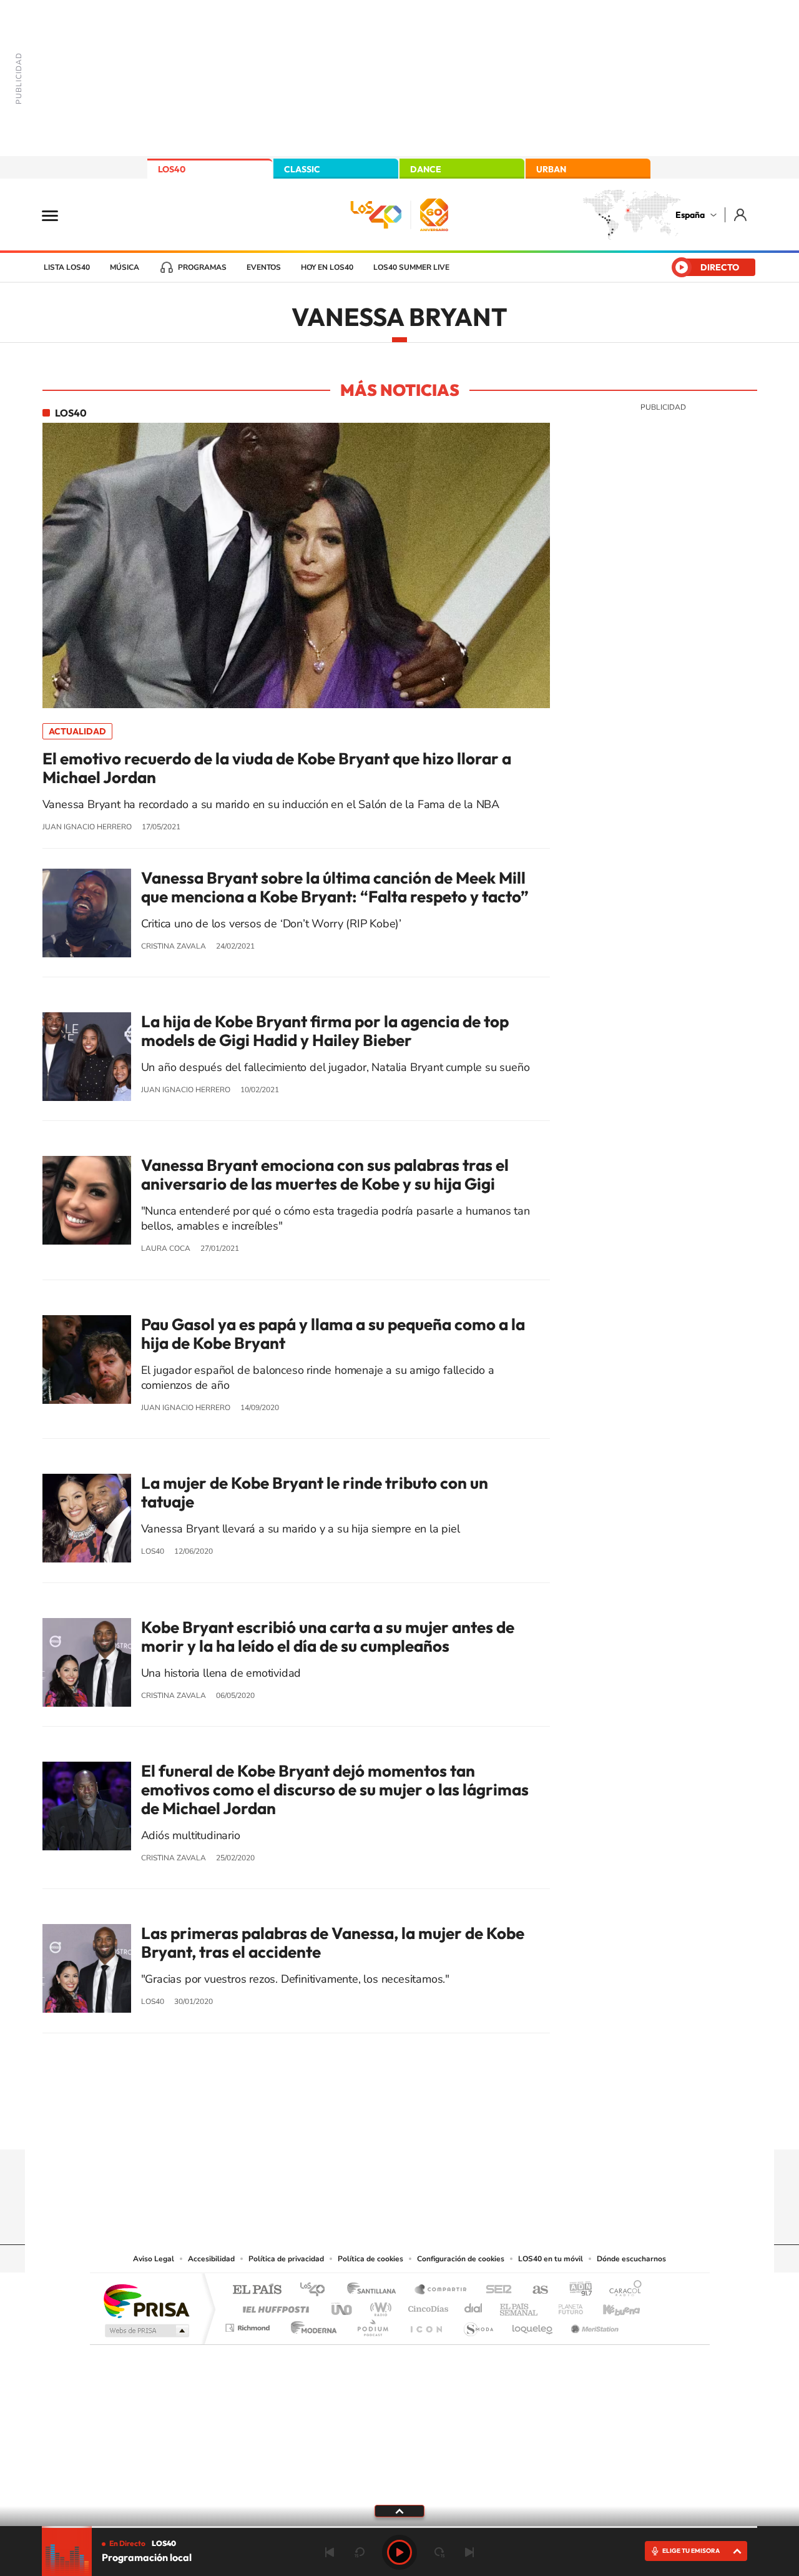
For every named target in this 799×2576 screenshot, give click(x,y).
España (690, 215)
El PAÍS (257, 2290)
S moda (478, 2325)
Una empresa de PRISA (146, 2300)
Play (399, 2552)
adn (576, 2290)
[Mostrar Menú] (58, 215)
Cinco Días (426, 2306)
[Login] (741, 215)
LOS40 (172, 169)
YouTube (375, 2125)
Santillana (375, 2290)
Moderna (311, 2325)
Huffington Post (273, 2306)
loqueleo (533, 2325)
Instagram (325, 2125)
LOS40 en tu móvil (551, 2259)
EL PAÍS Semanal (520, 2306)
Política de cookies (370, 2259)
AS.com (535, 2290)
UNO (343, 2306)
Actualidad (77, 731)
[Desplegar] (399, 2510)
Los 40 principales (317, 2290)
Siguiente (469, 2552)
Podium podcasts (372, 2325)
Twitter (399, 2125)
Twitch (449, 2125)
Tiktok (350, 2125)
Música (125, 267)
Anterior (330, 2552)
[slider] (399, 2527)
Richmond (249, 2325)
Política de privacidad (286, 2259)
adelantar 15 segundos (439, 2552)
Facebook (424, 2125)
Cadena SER (495, 2290)
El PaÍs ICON (426, 2325)
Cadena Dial (474, 2306)
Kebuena (610, 2306)
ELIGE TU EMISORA (691, 2551)
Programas (202, 267)
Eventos (264, 267)
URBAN (551, 169)
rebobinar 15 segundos (360, 2552)
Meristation (593, 2325)
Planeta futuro (566, 2306)
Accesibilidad (211, 2259)
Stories (474, 2125)
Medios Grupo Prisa (146, 2331)
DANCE (426, 169)
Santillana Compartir (441, 2290)
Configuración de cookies (461, 2259)
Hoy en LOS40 (327, 267)
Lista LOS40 (67, 267)
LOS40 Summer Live (411, 267)
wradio (379, 2306)
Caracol (622, 2290)
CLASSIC (302, 169)
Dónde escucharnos (631, 2259)
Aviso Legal (154, 2259)
